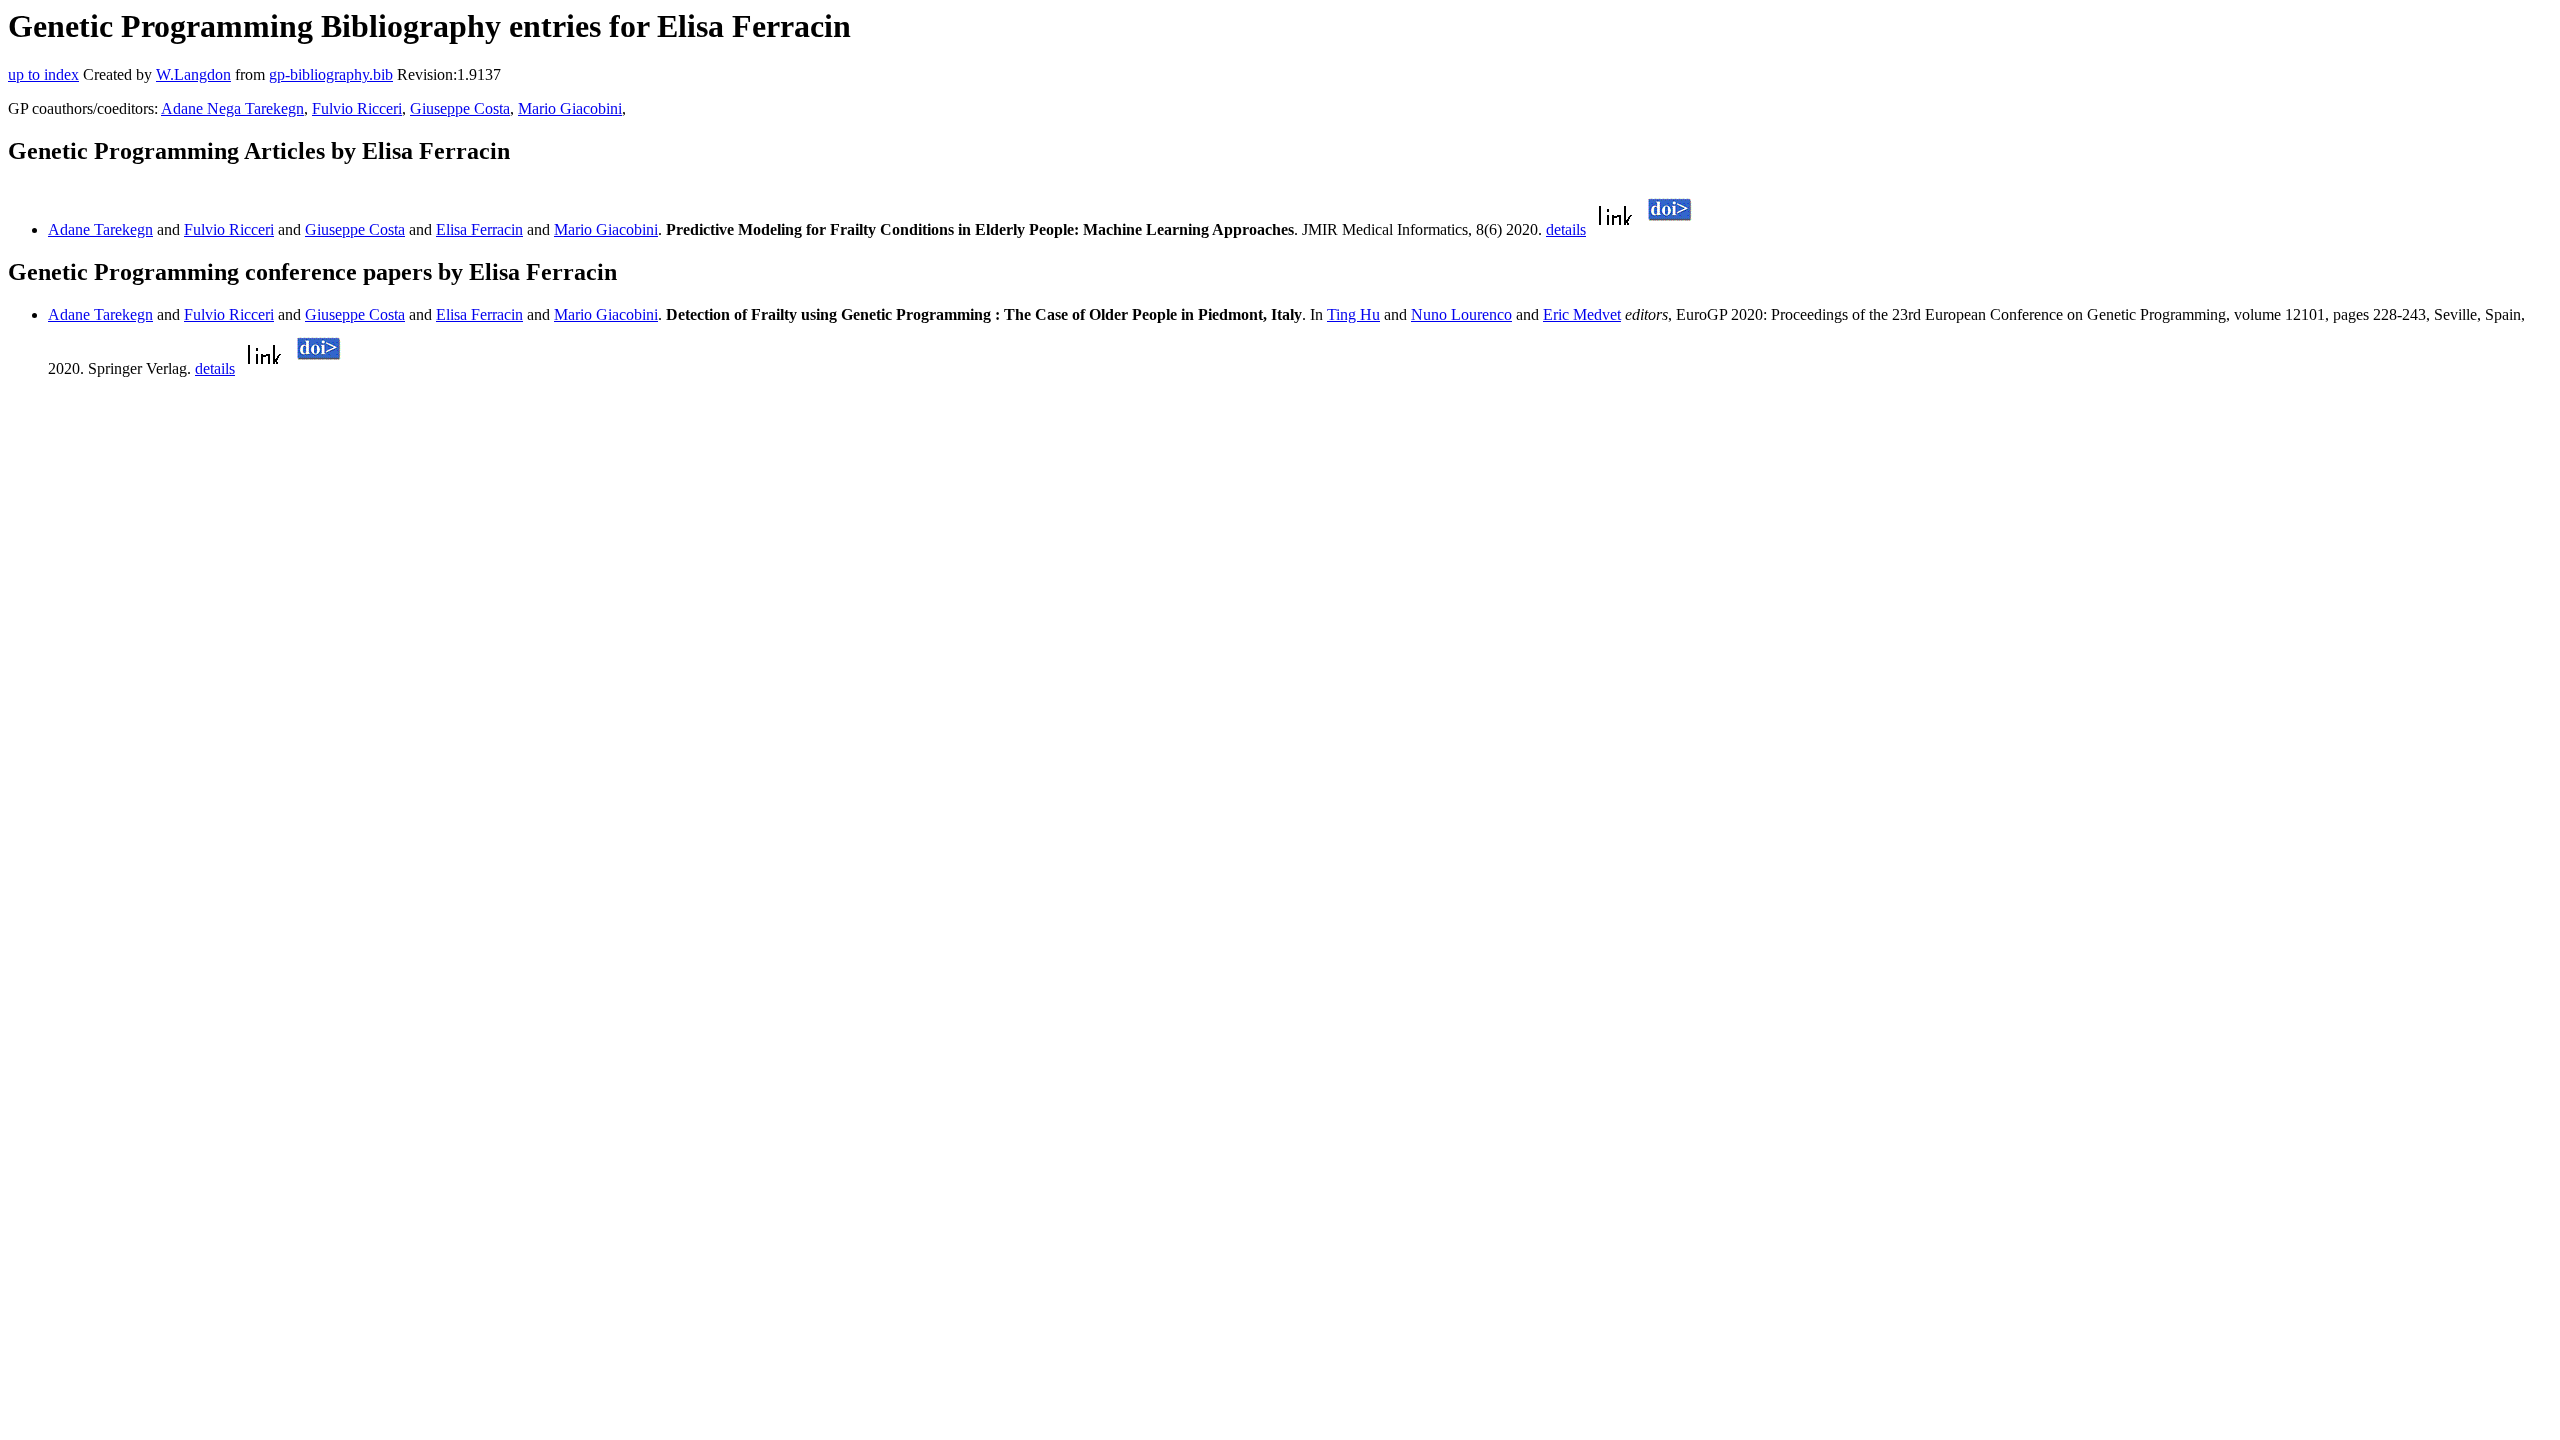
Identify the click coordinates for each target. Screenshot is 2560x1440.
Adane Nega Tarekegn (232, 108)
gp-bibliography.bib (331, 74)
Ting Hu (1353, 314)
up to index (43, 74)
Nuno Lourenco (1461, 314)
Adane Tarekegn (100, 229)
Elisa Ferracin (479, 229)
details (1566, 229)
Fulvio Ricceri (357, 108)
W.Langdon (193, 74)
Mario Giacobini (570, 108)
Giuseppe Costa (460, 108)
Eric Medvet (1582, 314)
